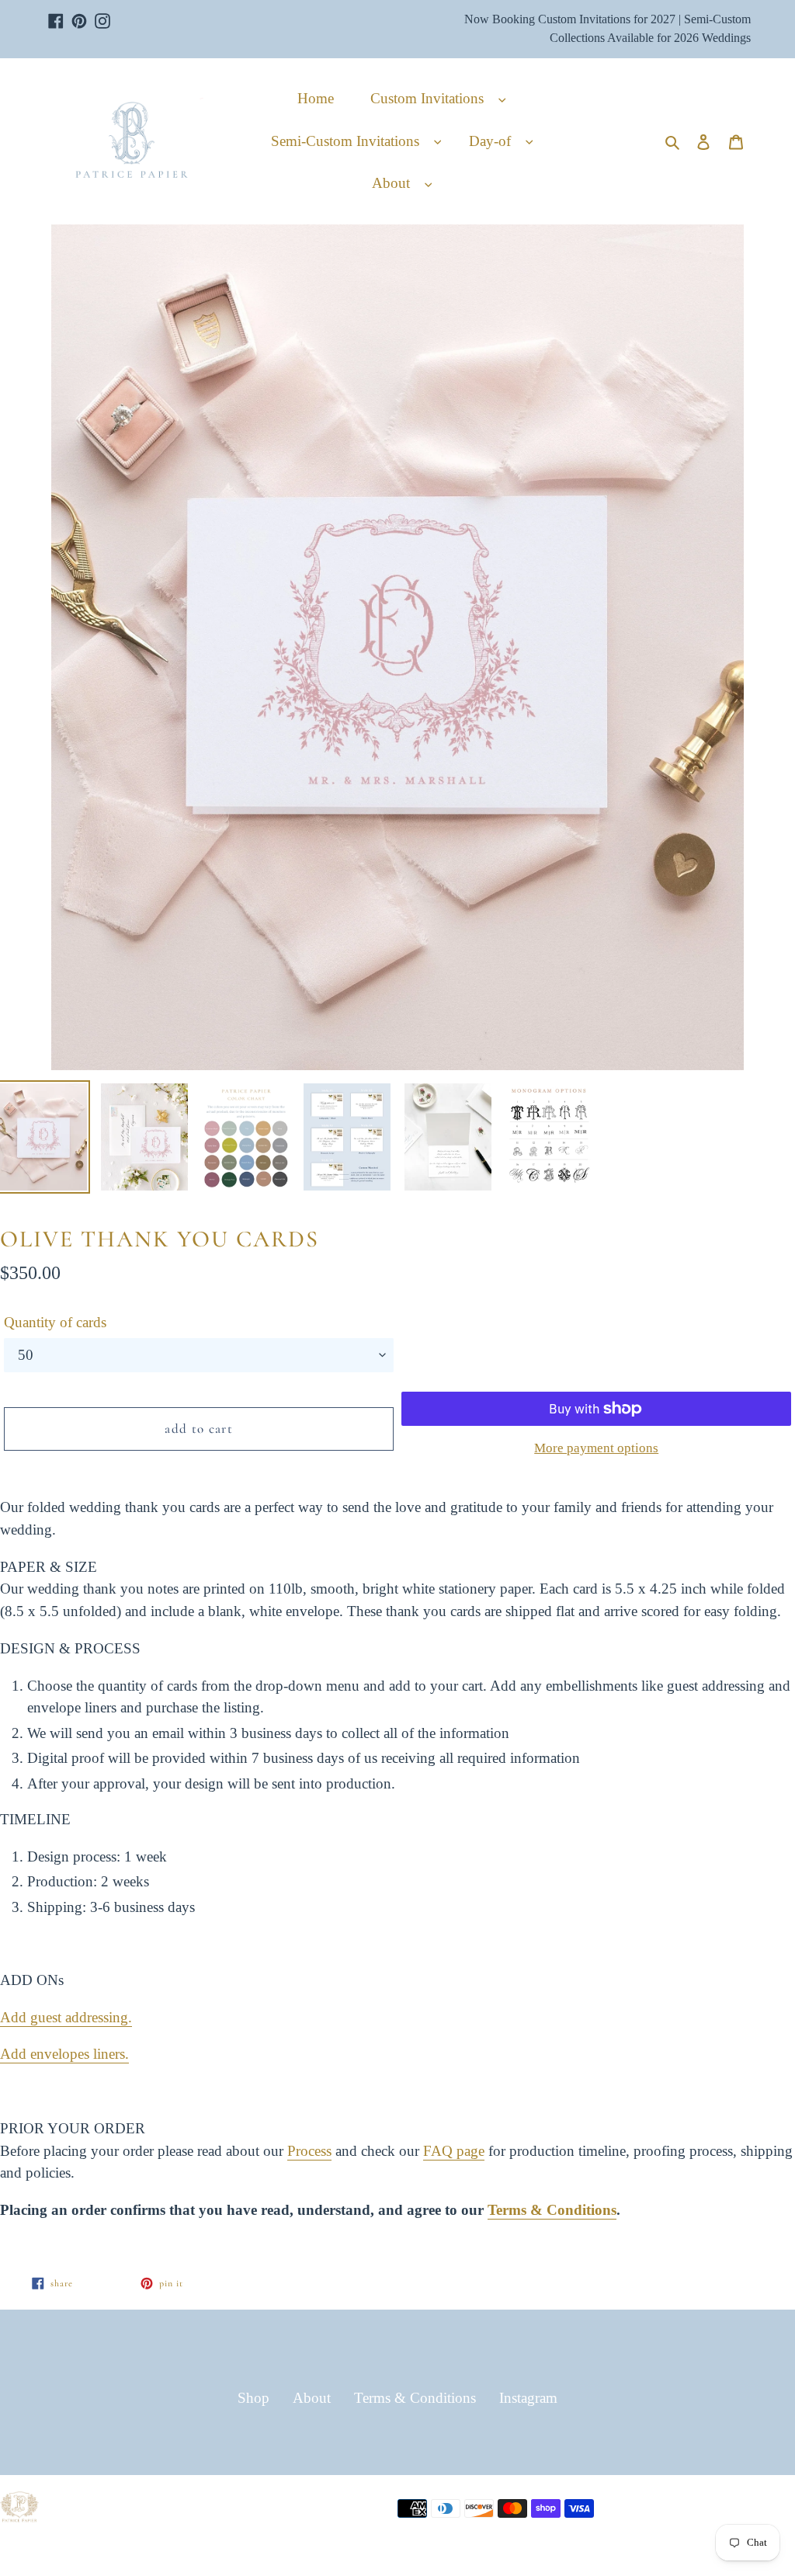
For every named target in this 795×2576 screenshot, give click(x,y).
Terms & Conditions (552, 2210)
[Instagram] (102, 13)
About (312, 2398)
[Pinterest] (79, 13)
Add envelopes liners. (64, 2054)
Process (309, 2151)
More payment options (596, 1448)
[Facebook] (56, 13)
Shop (253, 2398)
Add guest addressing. (66, 2017)
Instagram (528, 2398)
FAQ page (454, 2151)
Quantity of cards (55, 1322)
